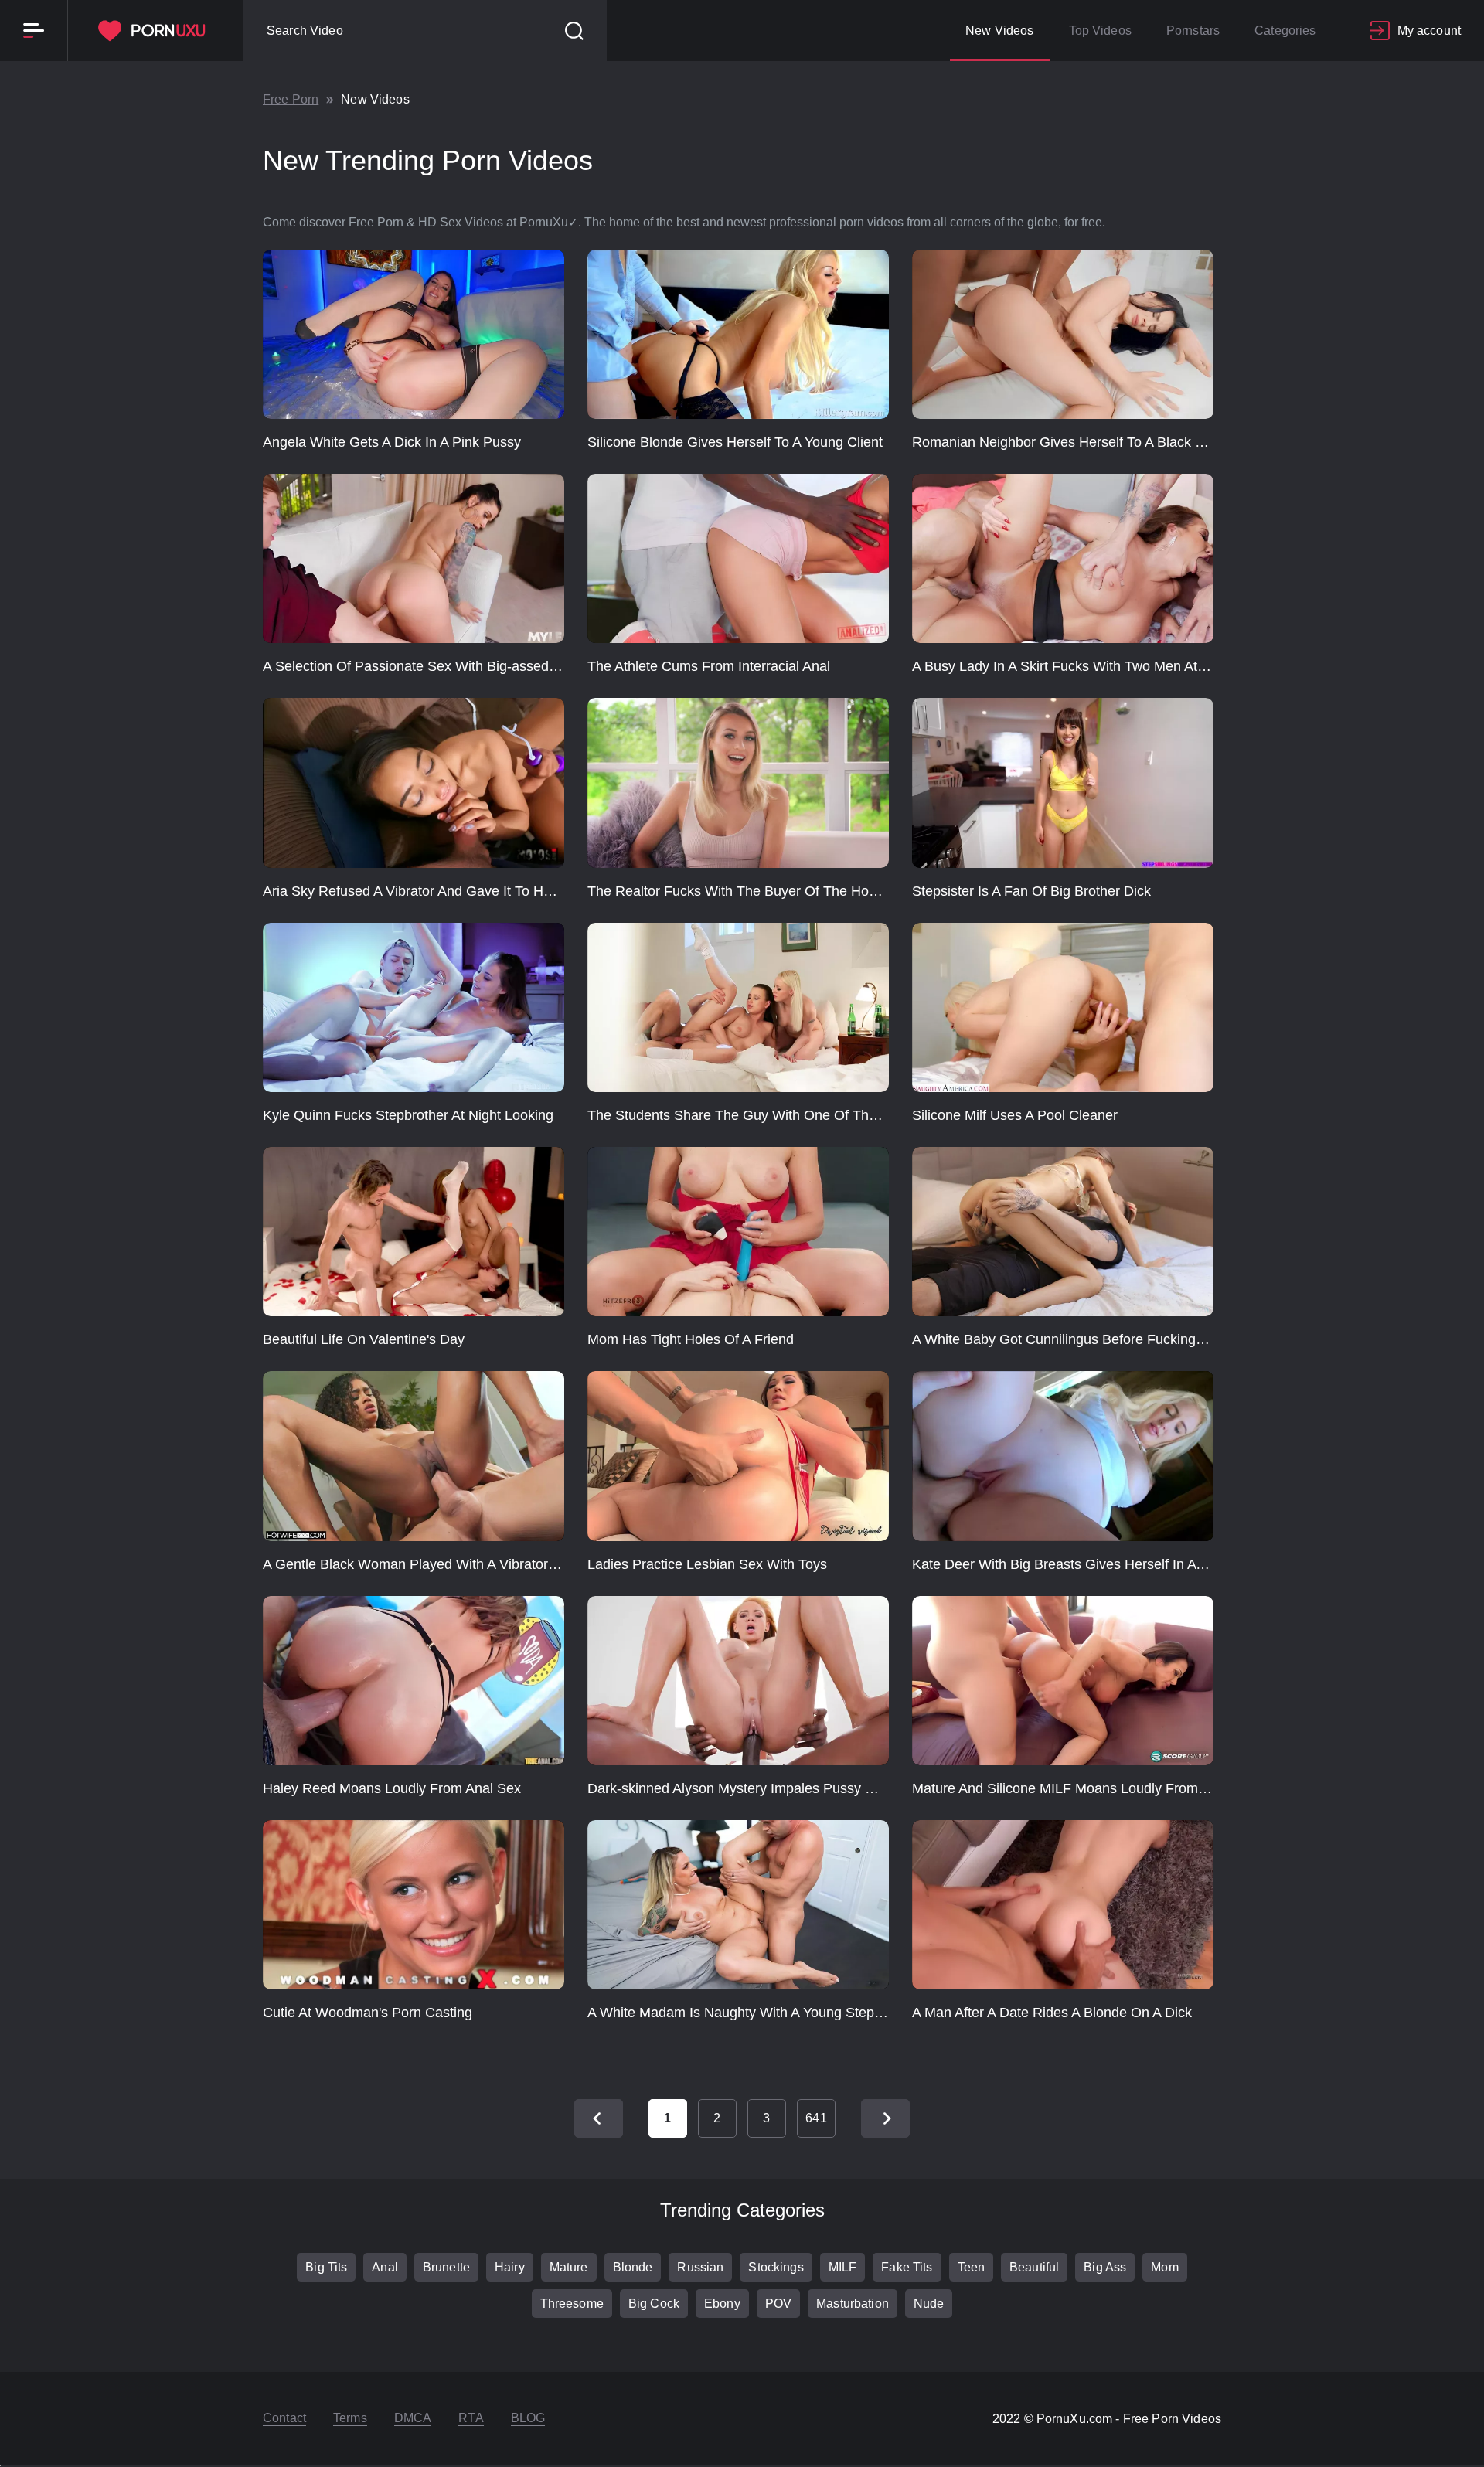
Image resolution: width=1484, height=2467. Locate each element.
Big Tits (326, 2267)
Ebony (722, 2304)
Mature (569, 2267)
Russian (700, 2267)
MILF (843, 2267)
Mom (1164, 2267)
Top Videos (1100, 31)
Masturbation (853, 2304)
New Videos (999, 31)
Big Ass (1105, 2267)
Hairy (510, 2267)
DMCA (413, 2418)
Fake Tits (907, 2267)
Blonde (633, 2267)
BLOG (528, 2418)
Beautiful (1034, 2267)
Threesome (572, 2304)
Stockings (776, 2267)
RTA (471, 2418)
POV (778, 2304)
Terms (350, 2418)
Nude (929, 2304)
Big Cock (654, 2304)
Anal (385, 2267)
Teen (972, 2267)
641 (816, 2118)
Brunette (446, 2267)
